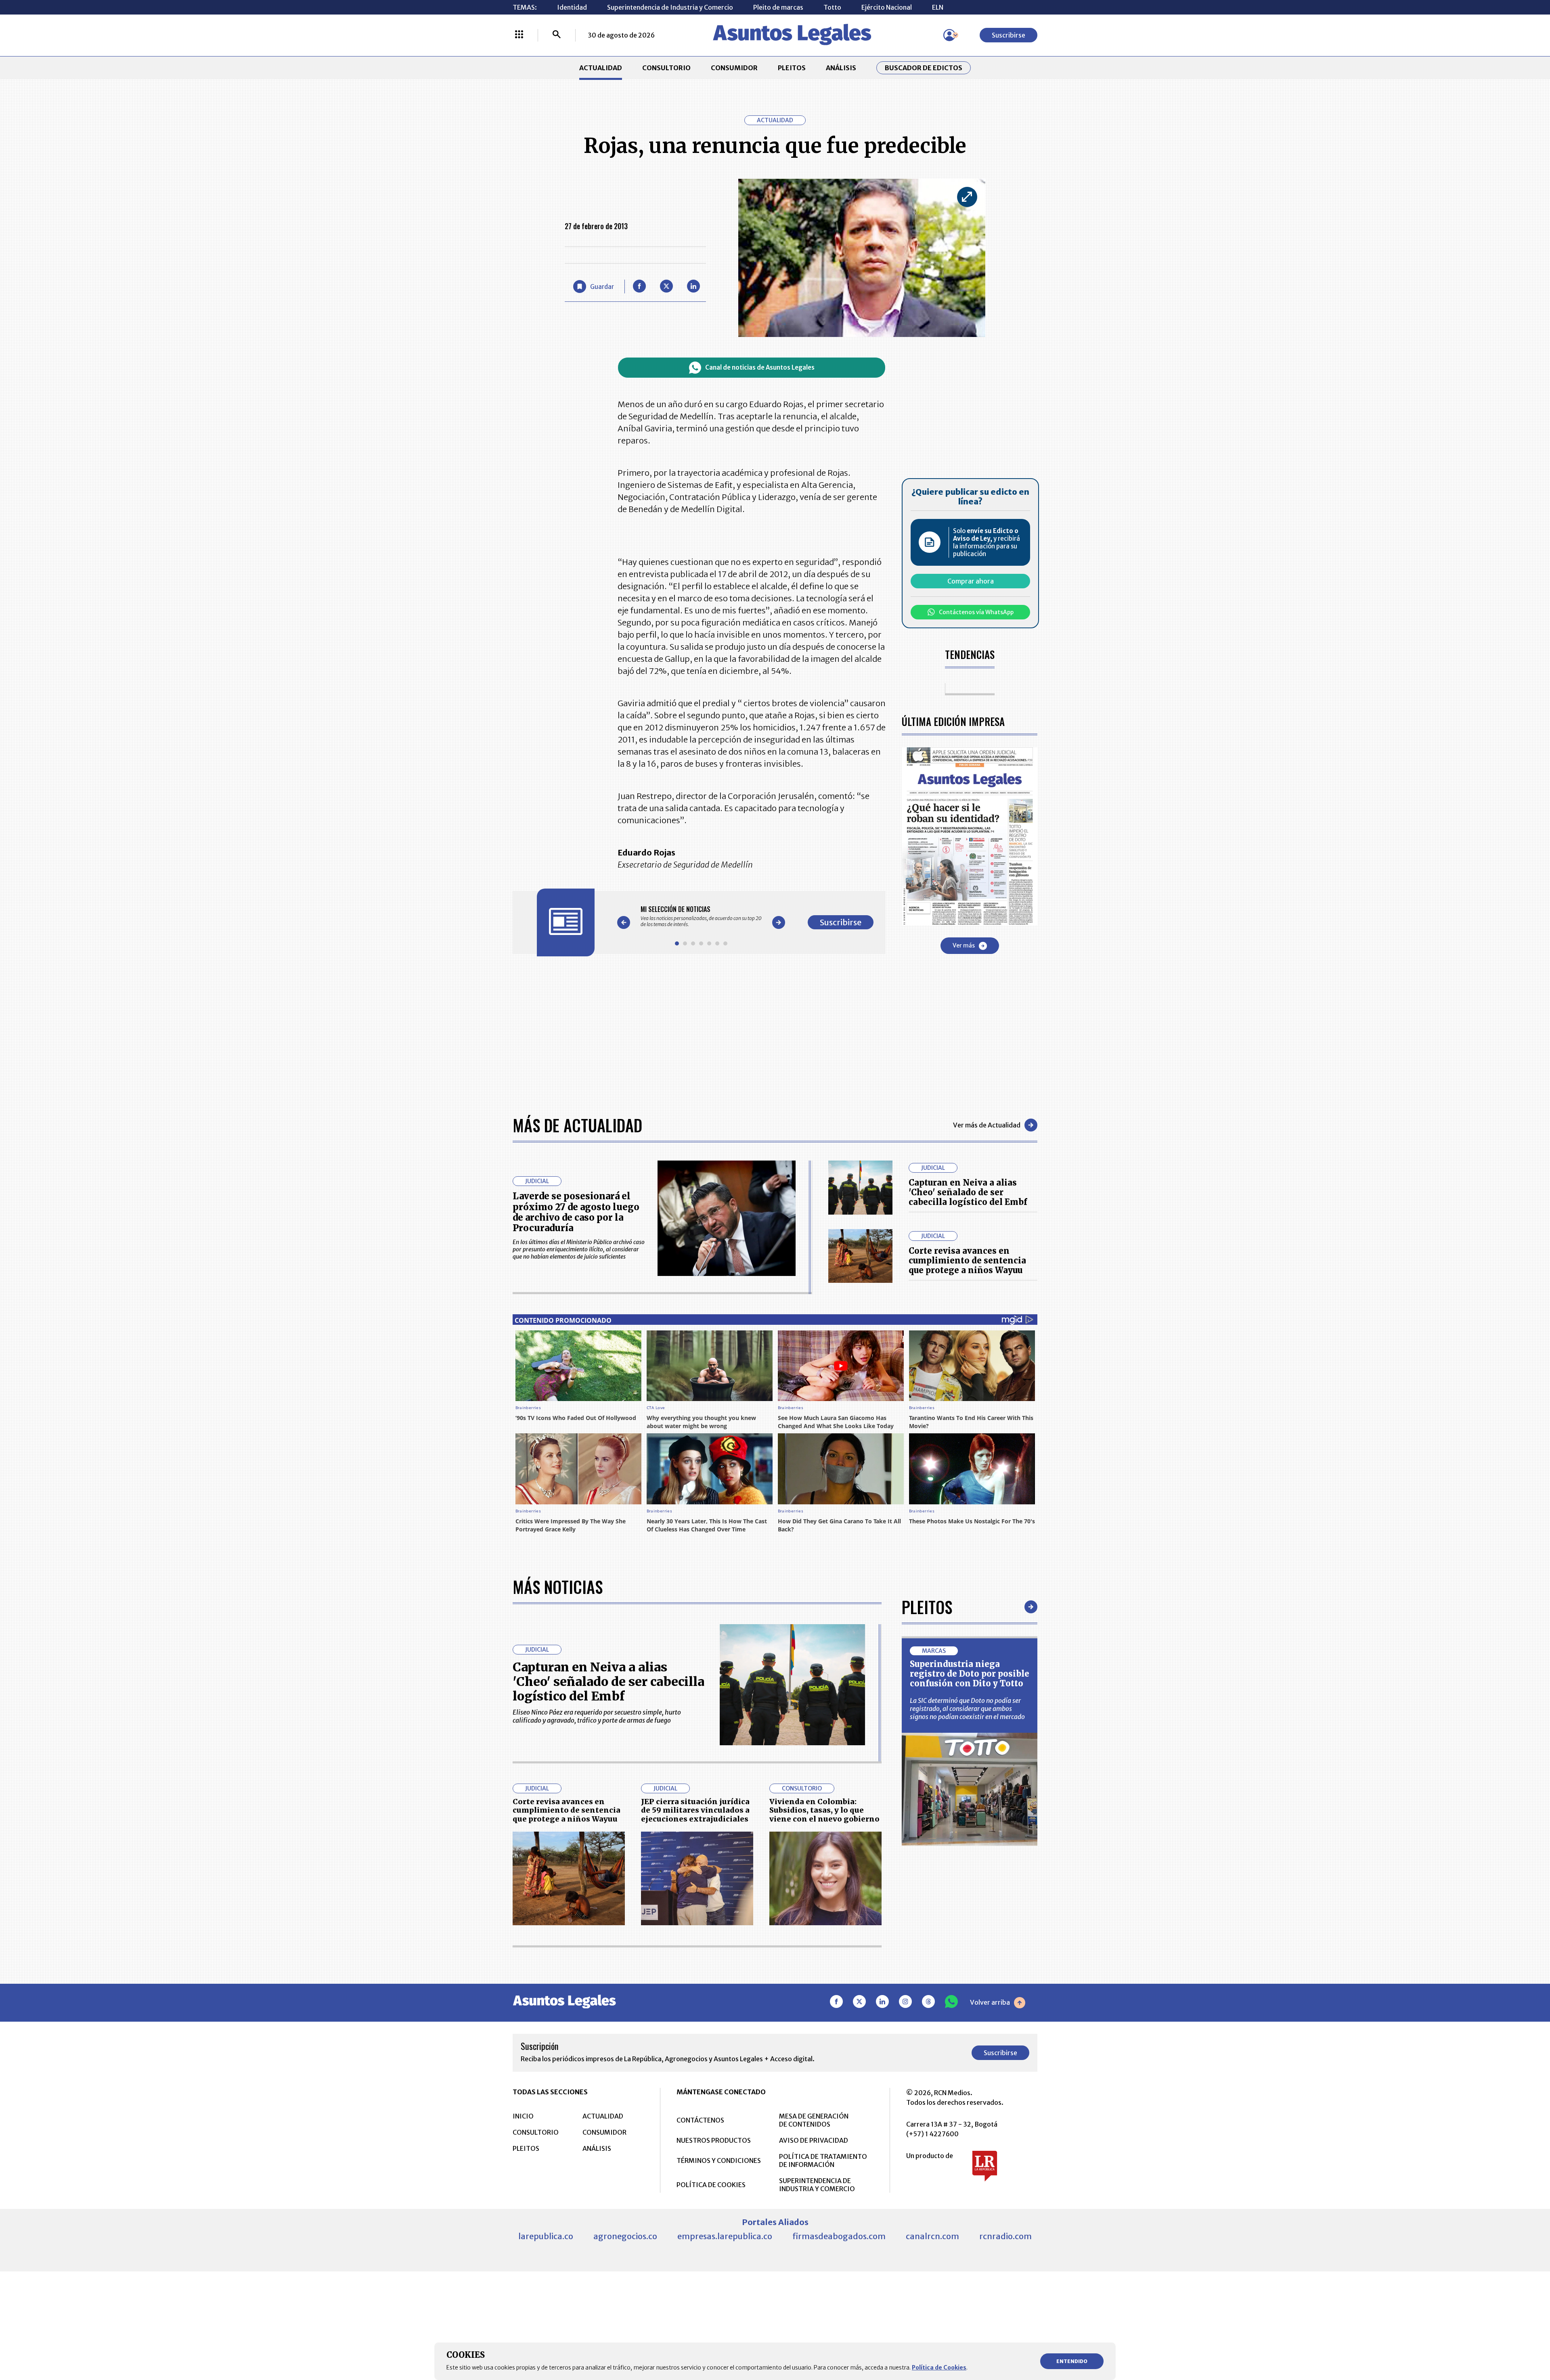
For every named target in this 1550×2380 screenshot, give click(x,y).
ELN (938, 7)
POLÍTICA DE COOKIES (711, 2185)
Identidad (572, 7)
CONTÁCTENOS (700, 2120)
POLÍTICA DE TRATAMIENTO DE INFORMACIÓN (823, 2160)
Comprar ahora (971, 581)
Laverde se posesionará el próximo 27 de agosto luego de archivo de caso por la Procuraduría (576, 1212)
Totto (832, 7)
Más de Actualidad (577, 1125)
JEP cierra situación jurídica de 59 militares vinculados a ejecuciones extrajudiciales (695, 1810)
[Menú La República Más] (519, 35)
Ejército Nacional (887, 7)
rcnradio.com (1005, 2236)
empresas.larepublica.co (725, 2236)
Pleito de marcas (778, 7)
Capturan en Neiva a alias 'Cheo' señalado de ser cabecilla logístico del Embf (968, 1192)
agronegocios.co (625, 2236)
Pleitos (927, 1607)
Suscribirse (1009, 35)
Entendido (1072, 2361)
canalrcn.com (932, 2236)
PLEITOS (792, 68)
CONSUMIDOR (734, 68)
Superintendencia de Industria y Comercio (670, 7)
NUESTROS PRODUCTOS (714, 2140)
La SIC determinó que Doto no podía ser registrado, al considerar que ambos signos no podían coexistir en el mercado (967, 1709)
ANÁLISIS (841, 68)
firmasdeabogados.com (839, 2236)
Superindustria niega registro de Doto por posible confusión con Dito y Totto (970, 1674)
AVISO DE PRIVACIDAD (814, 2140)
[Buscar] (557, 35)
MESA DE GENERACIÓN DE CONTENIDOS (814, 2120)
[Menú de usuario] (949, 35)
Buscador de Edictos (924, 68)
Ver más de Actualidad (987, 1125)
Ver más (964, 945)
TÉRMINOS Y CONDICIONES (719, 2160)
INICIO (523, 2116)
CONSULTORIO (666, 68)
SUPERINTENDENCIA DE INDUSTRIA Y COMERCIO (817, 2185)
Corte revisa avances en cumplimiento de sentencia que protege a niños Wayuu (967, 1260)
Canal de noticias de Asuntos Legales (760, 367)
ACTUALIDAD (601, 68)
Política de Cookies (939, 2367)
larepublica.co (546, 2236)
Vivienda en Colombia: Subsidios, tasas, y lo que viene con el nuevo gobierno (824, 1810)
